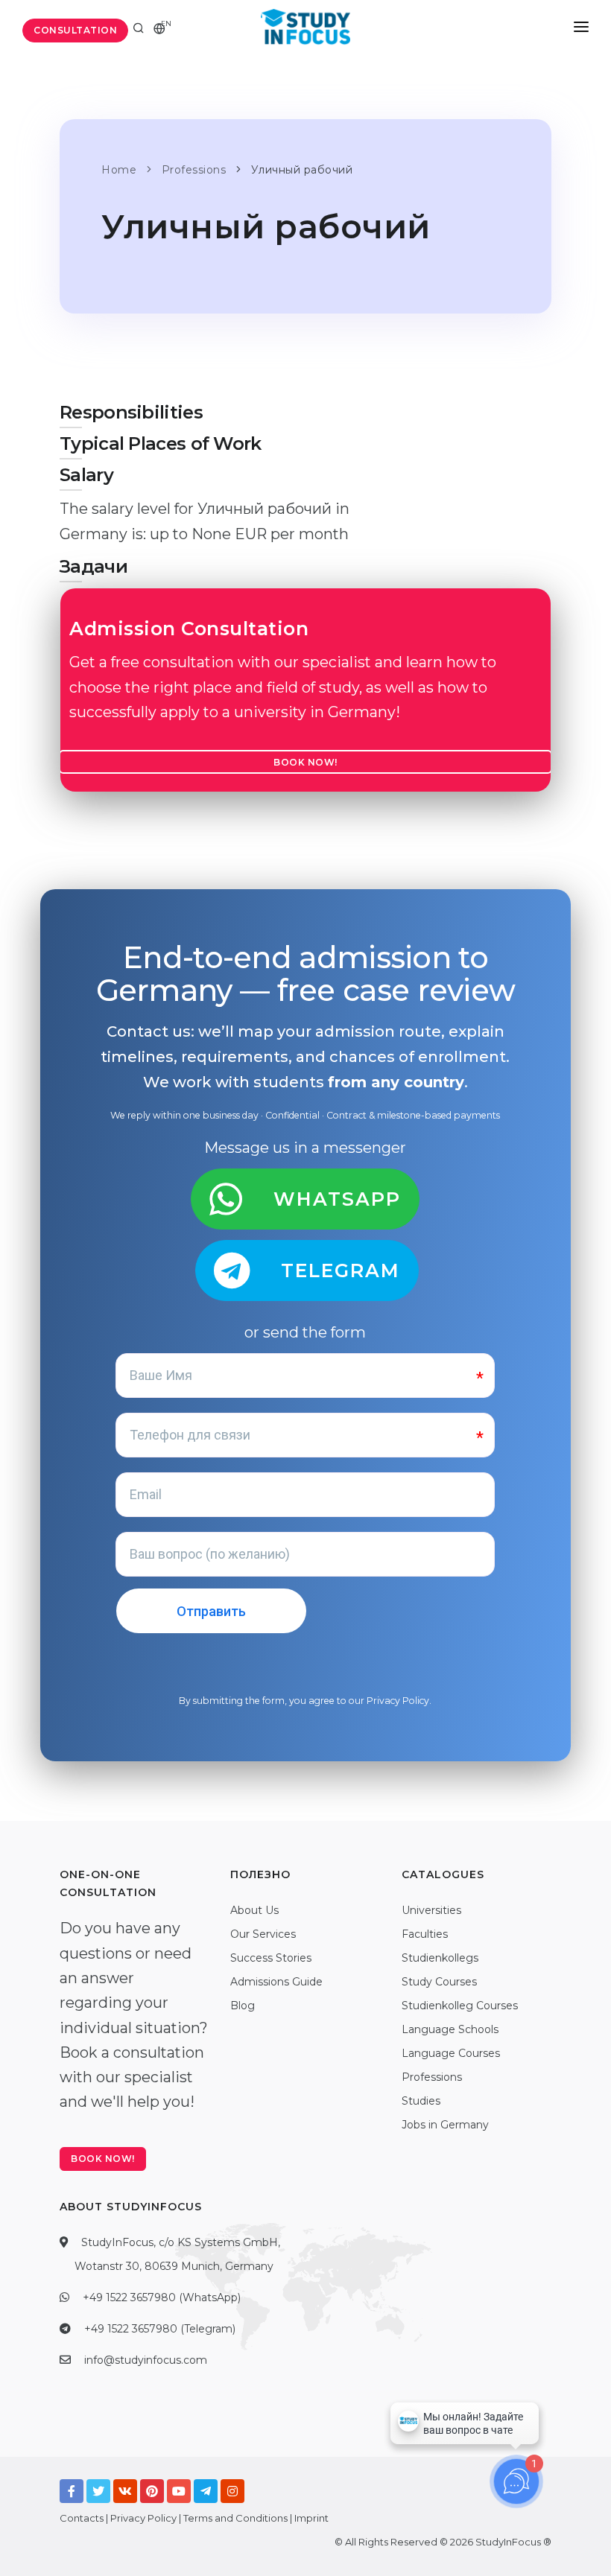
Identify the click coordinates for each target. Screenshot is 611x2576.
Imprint (311, 2518)
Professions (432, 2077)
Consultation (75, 30)
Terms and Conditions (235, 2518)
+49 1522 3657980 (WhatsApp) (162, 2297)
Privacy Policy (398, 1701)
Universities (431, 1910)
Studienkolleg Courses (460, 2006)
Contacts (82, 2518)
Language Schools (450, 2029)
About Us (254, 1910)
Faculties (425, 1934)
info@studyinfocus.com (146, 2360)
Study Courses (439, 1982)
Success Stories (271, 1958)
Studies (421, 2101)
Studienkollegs (440, 1958)
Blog (243, 2006)
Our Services (263, 1934)
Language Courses (451, 2053)
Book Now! (305, 762)
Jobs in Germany (445, 2125)
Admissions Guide (276, 1982)
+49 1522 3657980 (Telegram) (160, 2329)
